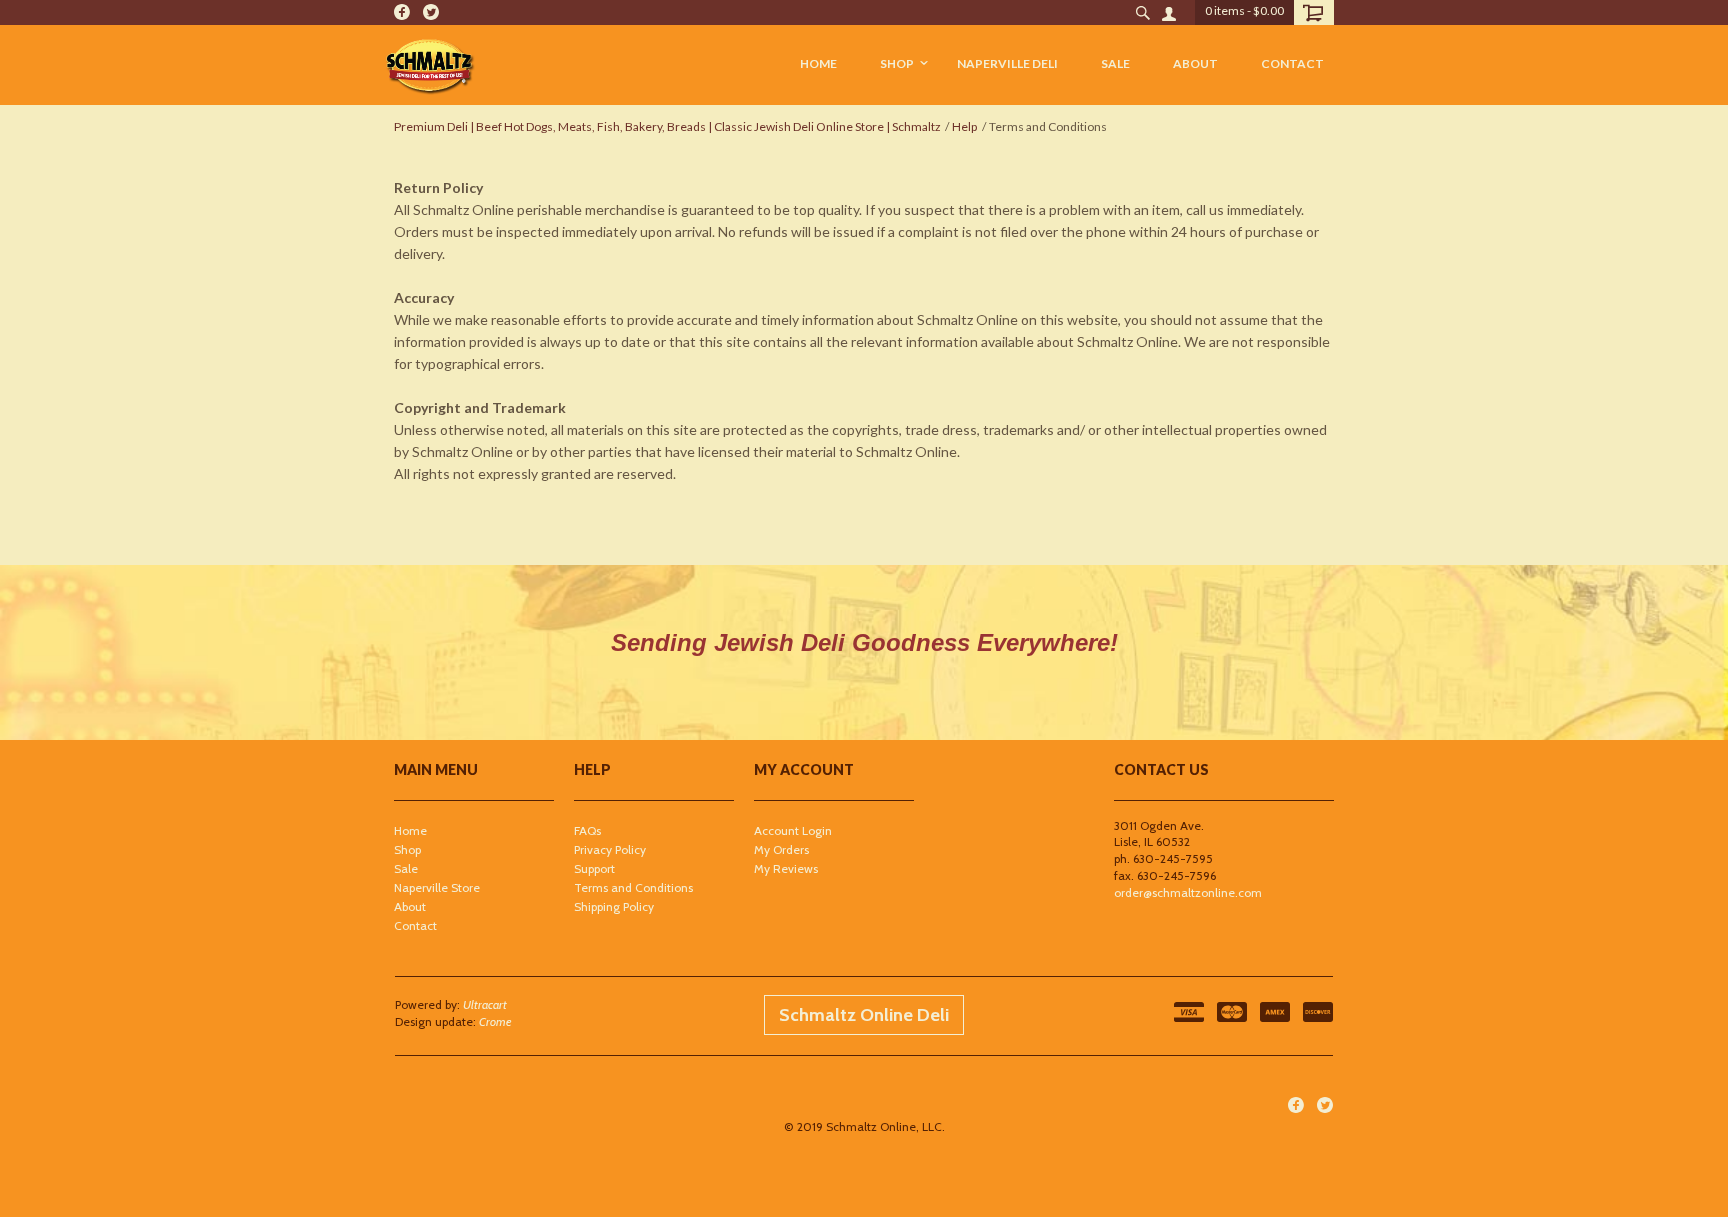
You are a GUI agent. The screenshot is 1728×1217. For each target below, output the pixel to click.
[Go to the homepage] (429, 65)
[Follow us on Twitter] (431, 12)
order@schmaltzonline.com (1188, 892)
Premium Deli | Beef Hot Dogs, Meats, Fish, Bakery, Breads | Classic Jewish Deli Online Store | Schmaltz (667, 126)
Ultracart (485, 1004)
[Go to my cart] (1314, 12)
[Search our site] (1142, 12)
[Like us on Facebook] (402, 12)
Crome (495, 1021)
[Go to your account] (1167, 12)
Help (964, 126)
